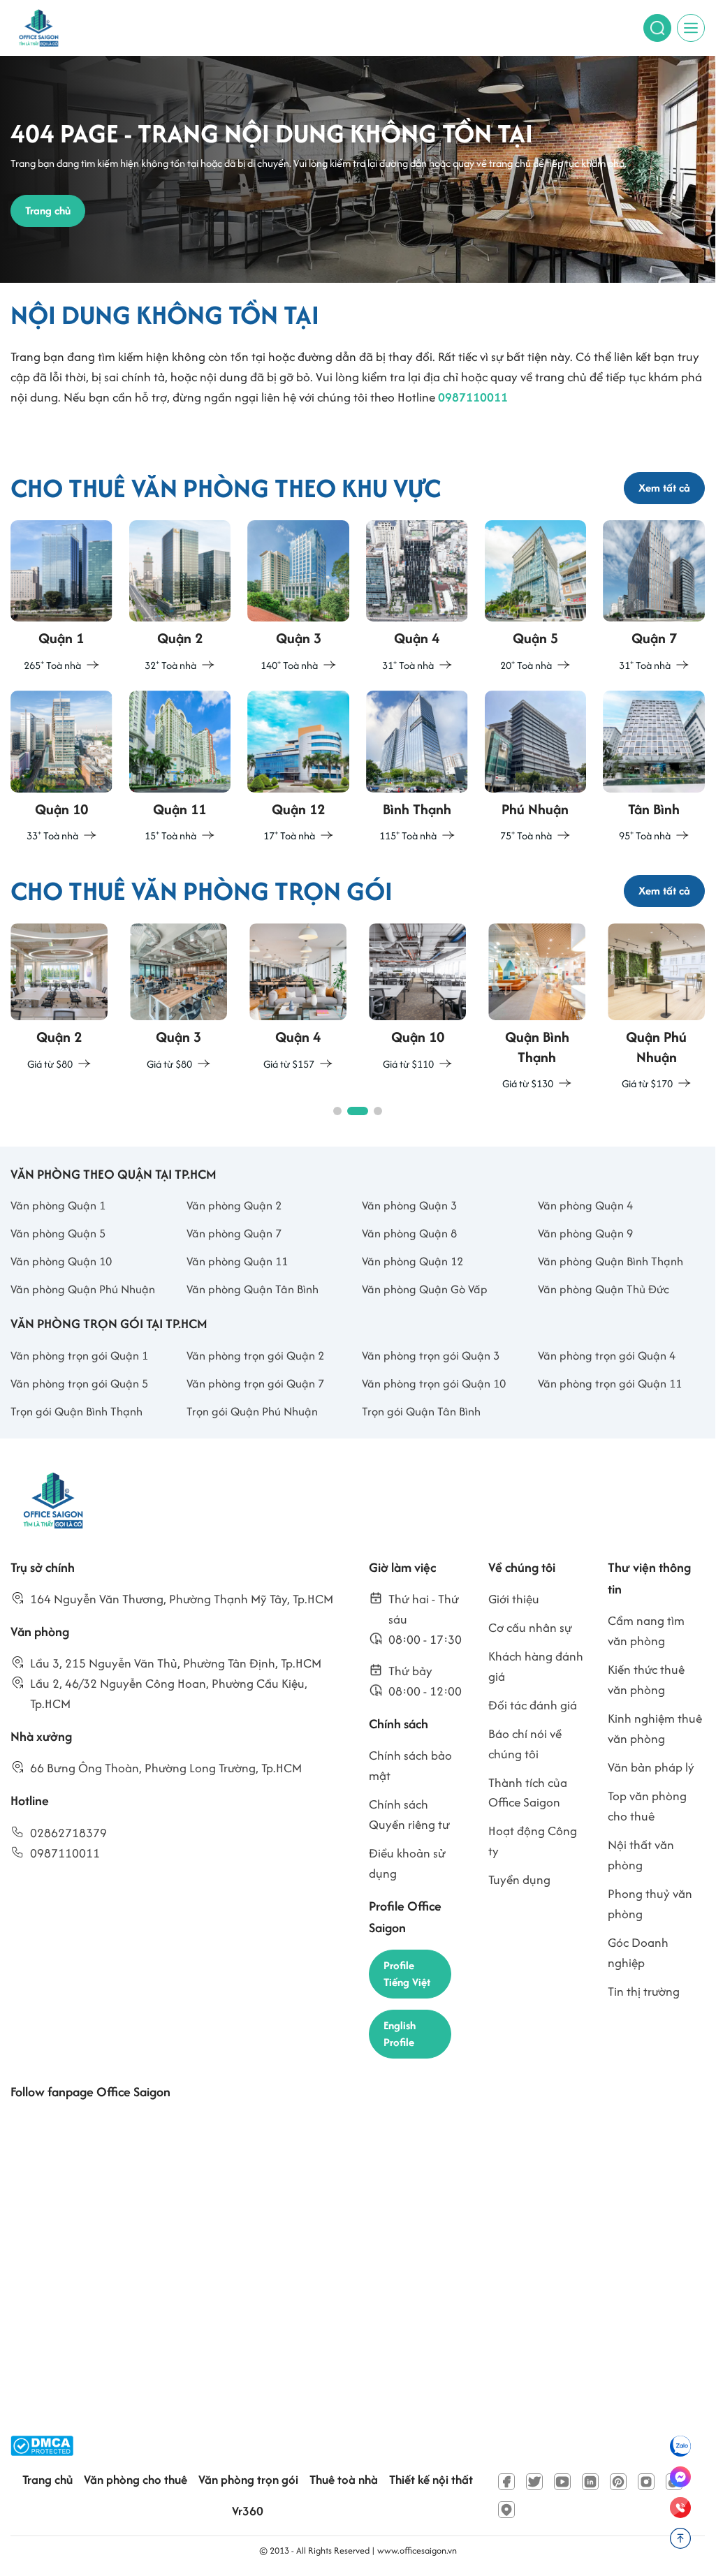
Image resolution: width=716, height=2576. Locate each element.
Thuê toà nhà (344, 2479)
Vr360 (248, 2511)
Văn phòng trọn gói (248, 2479)
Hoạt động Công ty (533, 1841)
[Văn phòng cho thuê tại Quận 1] (61, 597)
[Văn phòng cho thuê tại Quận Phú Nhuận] (536, 768)
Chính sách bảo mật (410, 1765)
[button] (337, 1111)
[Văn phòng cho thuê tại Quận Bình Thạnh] (417, 768)
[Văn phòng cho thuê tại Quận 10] (61, 768)
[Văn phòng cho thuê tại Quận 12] (298, 768)
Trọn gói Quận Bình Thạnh (76, 1411)
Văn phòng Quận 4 (585, 1205)
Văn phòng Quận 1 (58, 1205)
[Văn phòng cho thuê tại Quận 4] (417, 597)
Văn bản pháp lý (651, 1767)
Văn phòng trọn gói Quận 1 (79, 1355)
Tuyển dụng (519, 1879)
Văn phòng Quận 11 (237, 1261)
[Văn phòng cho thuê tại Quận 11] (180, 768)
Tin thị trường (644, 1991)
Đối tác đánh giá (533, 1705)
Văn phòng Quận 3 (409, 1205)
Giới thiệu (514, 1599)
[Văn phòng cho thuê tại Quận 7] (654, 597)
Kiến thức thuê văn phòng (646, 1679)
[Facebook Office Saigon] (506, 2482)
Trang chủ (48, 2479)
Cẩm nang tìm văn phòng (646, 1631)
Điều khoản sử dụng (407, 1863)
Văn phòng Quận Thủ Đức (604, 1289)
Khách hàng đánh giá (536, 1666)
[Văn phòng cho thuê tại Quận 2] (180, 597)
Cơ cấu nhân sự (530, 1627)
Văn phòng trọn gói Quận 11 (610, 1383)
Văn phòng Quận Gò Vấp (425, 1289)
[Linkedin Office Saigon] (590, 2482)
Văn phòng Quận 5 (58, 1233)
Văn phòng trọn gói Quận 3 (431, 1355)
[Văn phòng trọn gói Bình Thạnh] (537, 1008)
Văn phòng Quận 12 (412, 1261)
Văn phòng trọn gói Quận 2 (255, 1355)
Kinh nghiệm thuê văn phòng (655, 1728)
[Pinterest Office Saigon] (618, 2482)
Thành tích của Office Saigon (528, 1793)
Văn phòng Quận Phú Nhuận (83, 1289)
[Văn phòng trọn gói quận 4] (298, 998)
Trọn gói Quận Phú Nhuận (252, 1411)
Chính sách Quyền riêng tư (409, 1814)
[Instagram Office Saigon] (646, 2482)
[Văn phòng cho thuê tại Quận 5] (536, 597)
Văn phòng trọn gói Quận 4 (607, 1355)
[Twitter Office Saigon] (534, 2482)
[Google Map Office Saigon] (506, 2510)
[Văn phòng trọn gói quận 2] (59, 998)
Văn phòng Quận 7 (234, 1233)
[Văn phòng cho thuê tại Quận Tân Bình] (654, 768)
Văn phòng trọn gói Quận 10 (434, 1383)
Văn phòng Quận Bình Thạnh (611, 1261)
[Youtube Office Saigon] (562, 2482)
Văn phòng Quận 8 (409, 1233)
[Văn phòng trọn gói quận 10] (417, 998)
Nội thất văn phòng (641, 1855)
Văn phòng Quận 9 (585, 1233)
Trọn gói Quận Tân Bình (421, 1411)
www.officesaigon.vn (417, 2551)
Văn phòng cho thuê (136, 2479)
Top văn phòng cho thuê (647, 1806)
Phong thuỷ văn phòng (650, 1904)
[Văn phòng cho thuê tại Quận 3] (298, 597)
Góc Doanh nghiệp (638, 1952)
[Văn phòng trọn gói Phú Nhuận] (656, 1008)
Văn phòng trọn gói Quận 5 (79, 1383)
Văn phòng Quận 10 (61, 1261)
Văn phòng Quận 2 (234, 1205)
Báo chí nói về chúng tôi (525, 1744)
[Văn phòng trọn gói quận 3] (178, 998)
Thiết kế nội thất (431, 2479)
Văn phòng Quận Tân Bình (253, 1289)
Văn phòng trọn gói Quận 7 (255, 1383)
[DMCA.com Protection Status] (42, 2446)
